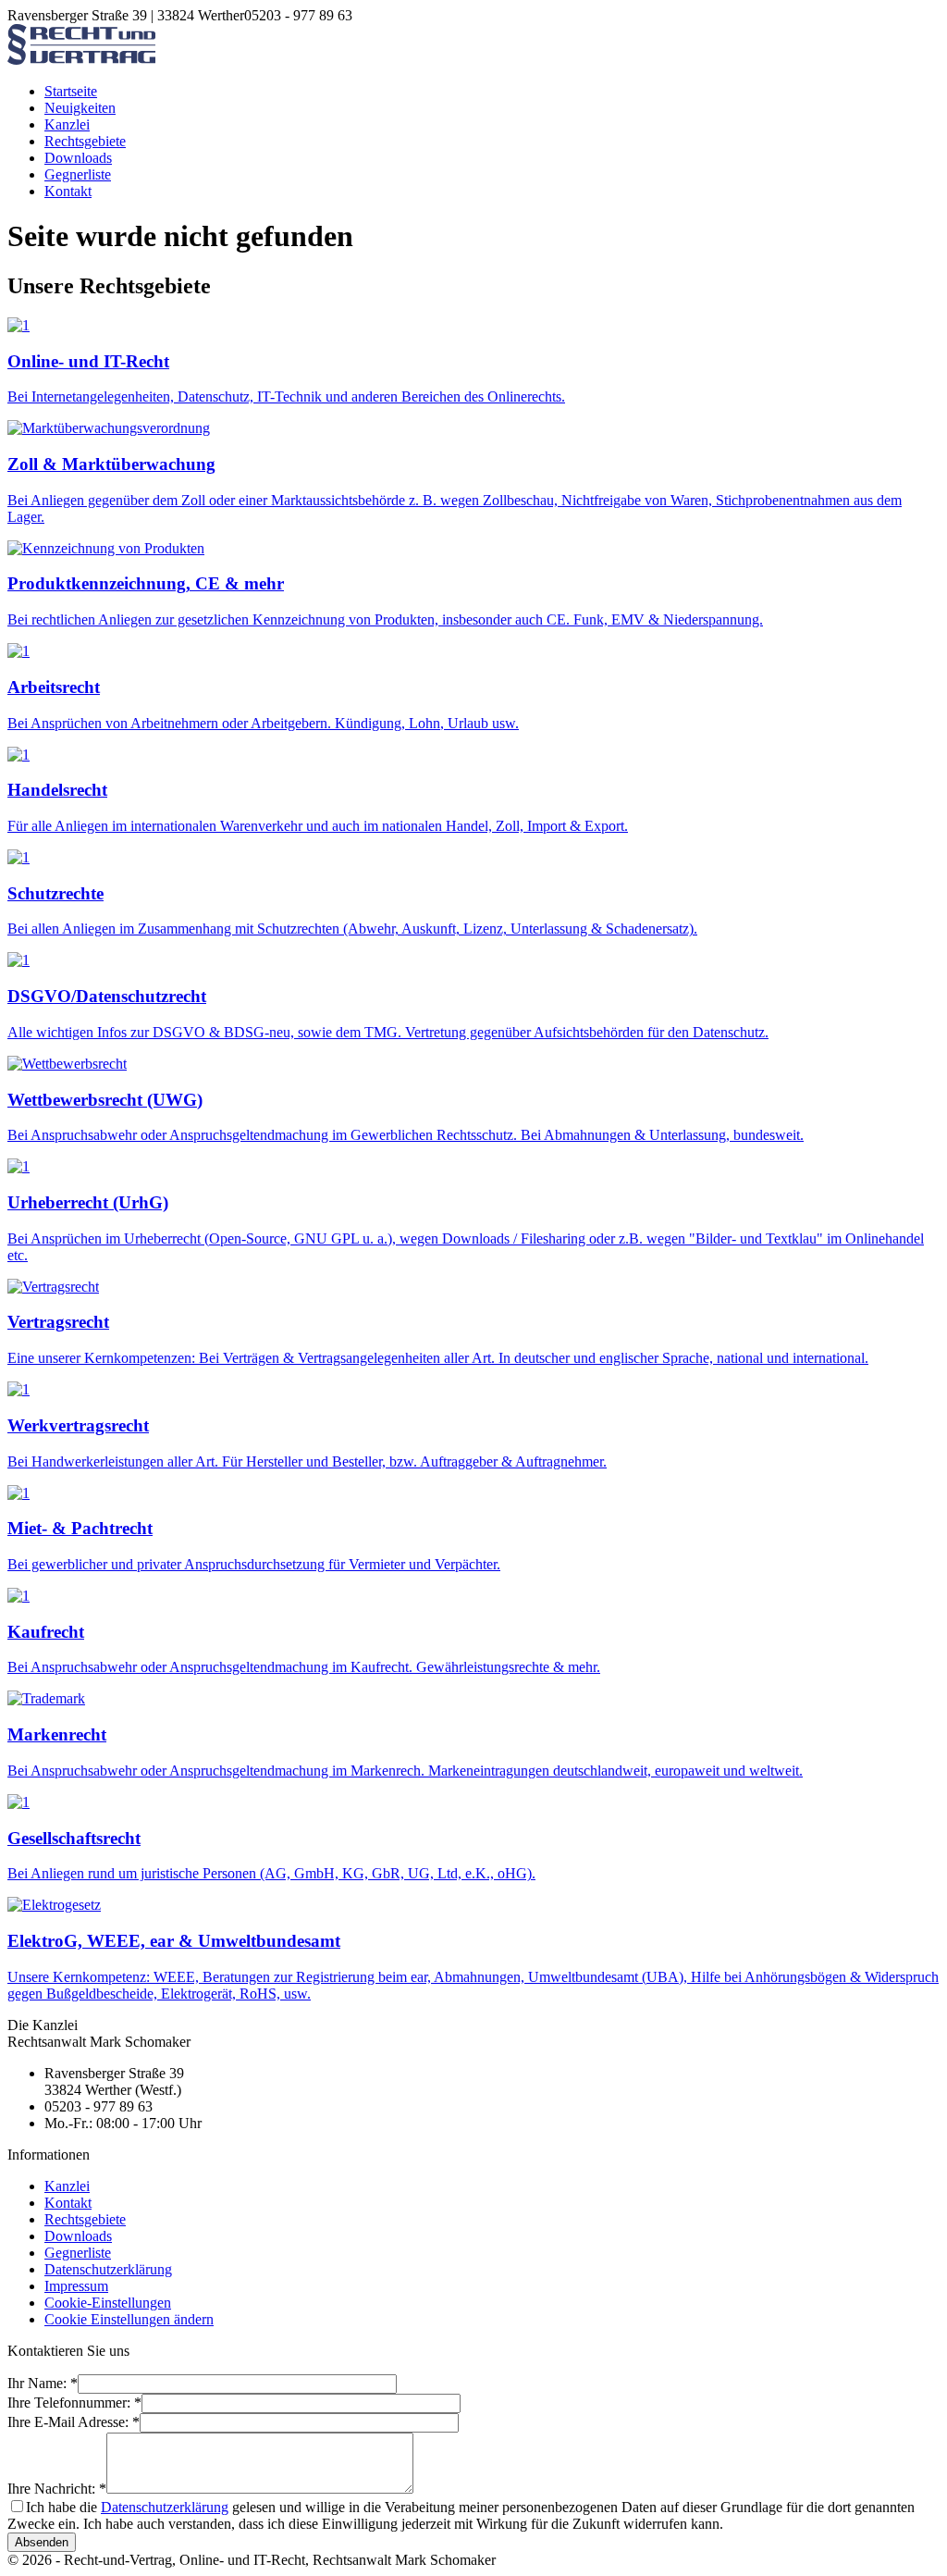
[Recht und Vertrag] (81, 60)
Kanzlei (67, 124)
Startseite (71, 91)
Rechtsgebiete (85, 141)
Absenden (42, 2542)
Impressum (76, 2286)
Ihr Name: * (43, 2383)
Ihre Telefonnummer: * (74, 2403)
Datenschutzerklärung (108, 2269)
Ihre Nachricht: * (57, 2489)
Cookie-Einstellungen (108, 2303)
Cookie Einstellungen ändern (129, 2319)
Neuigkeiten (80, 108)
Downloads (78, 158)
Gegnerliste (78, 174)
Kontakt (68, 191)
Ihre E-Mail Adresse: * (74, 2422)
